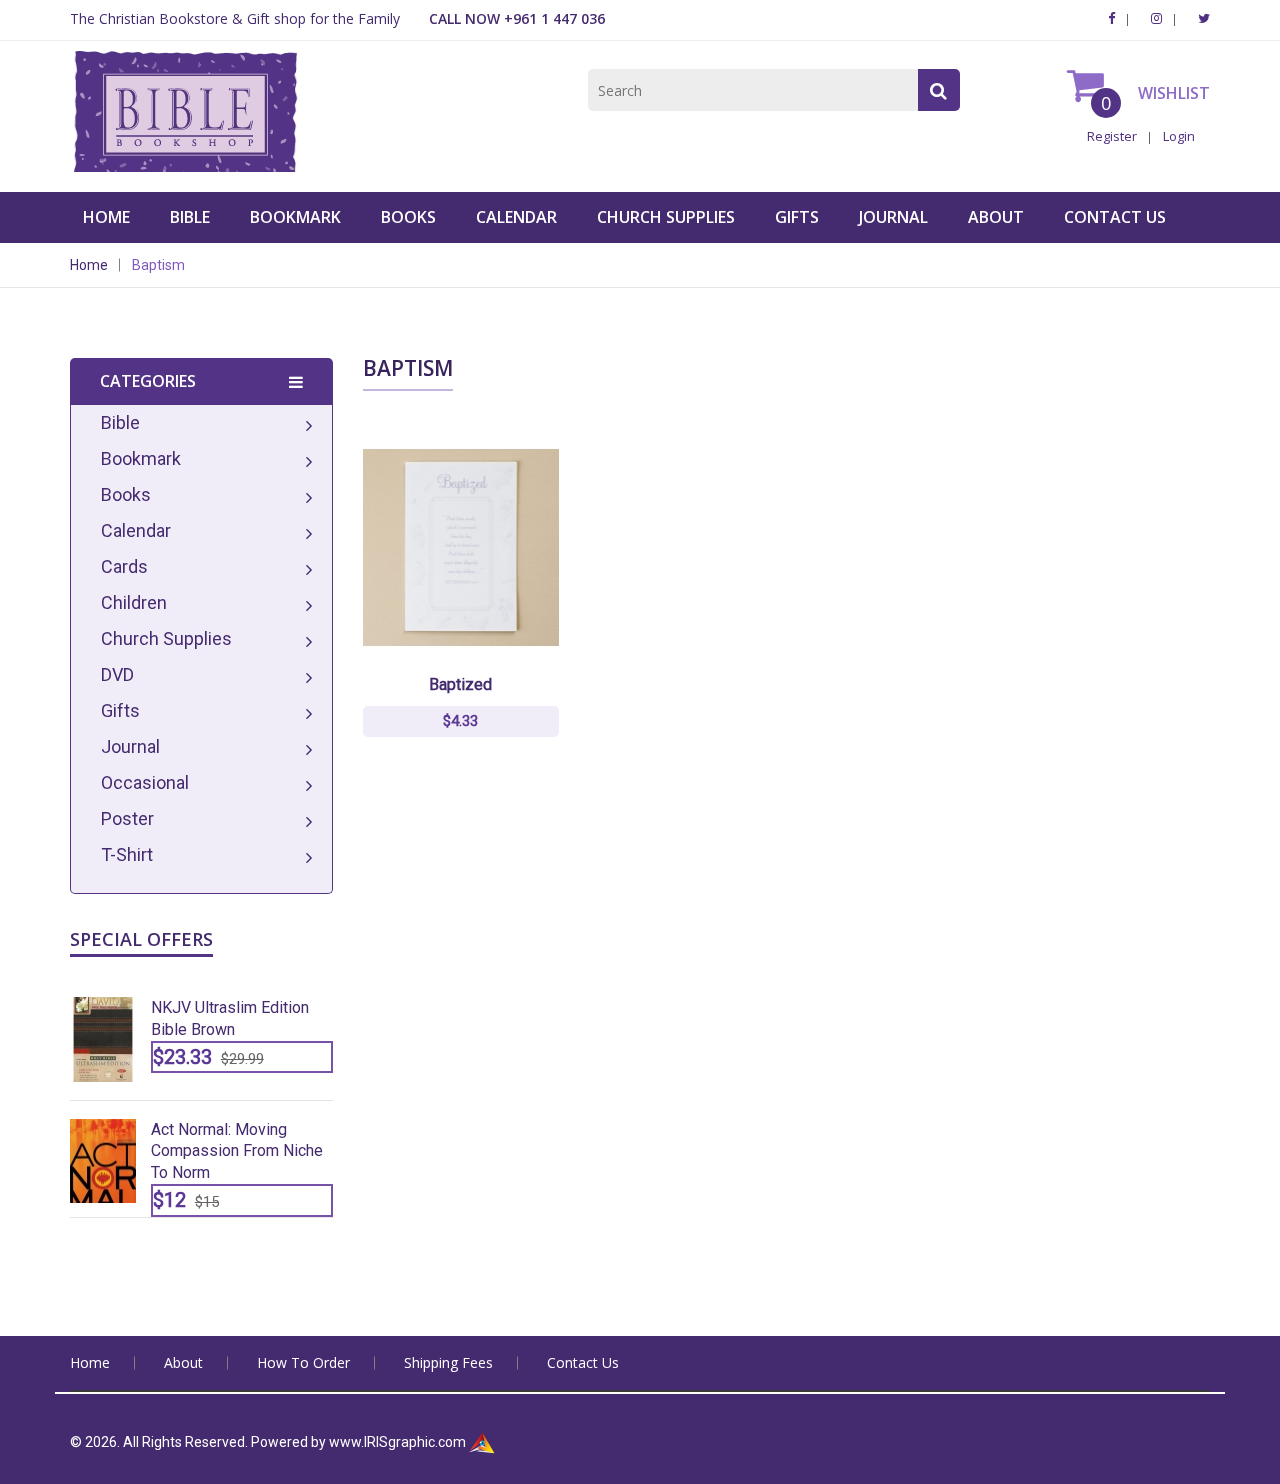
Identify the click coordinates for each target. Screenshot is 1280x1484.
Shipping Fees (448, 1362)
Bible (190, 217)
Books (408, 217)
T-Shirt (127, 854)
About (996, 217)
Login (1179, 136)
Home (106, 217)
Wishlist (1172, 93)
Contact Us (1115, 217)
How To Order (303, 1362)
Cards (124, 566)
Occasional (145, 782)
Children (134, 602)
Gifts (797, 217)
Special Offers (141, 939)
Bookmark (295, 217)
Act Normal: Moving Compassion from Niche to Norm (237, 1151)
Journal (893, 217)
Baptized (460, 684)
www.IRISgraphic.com (397, 1442)
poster (127, 818)
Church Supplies (666, 217)
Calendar (516, 217)
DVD (117, 674)
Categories (148, 381)
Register (1112, 136)
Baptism (158, 265)
